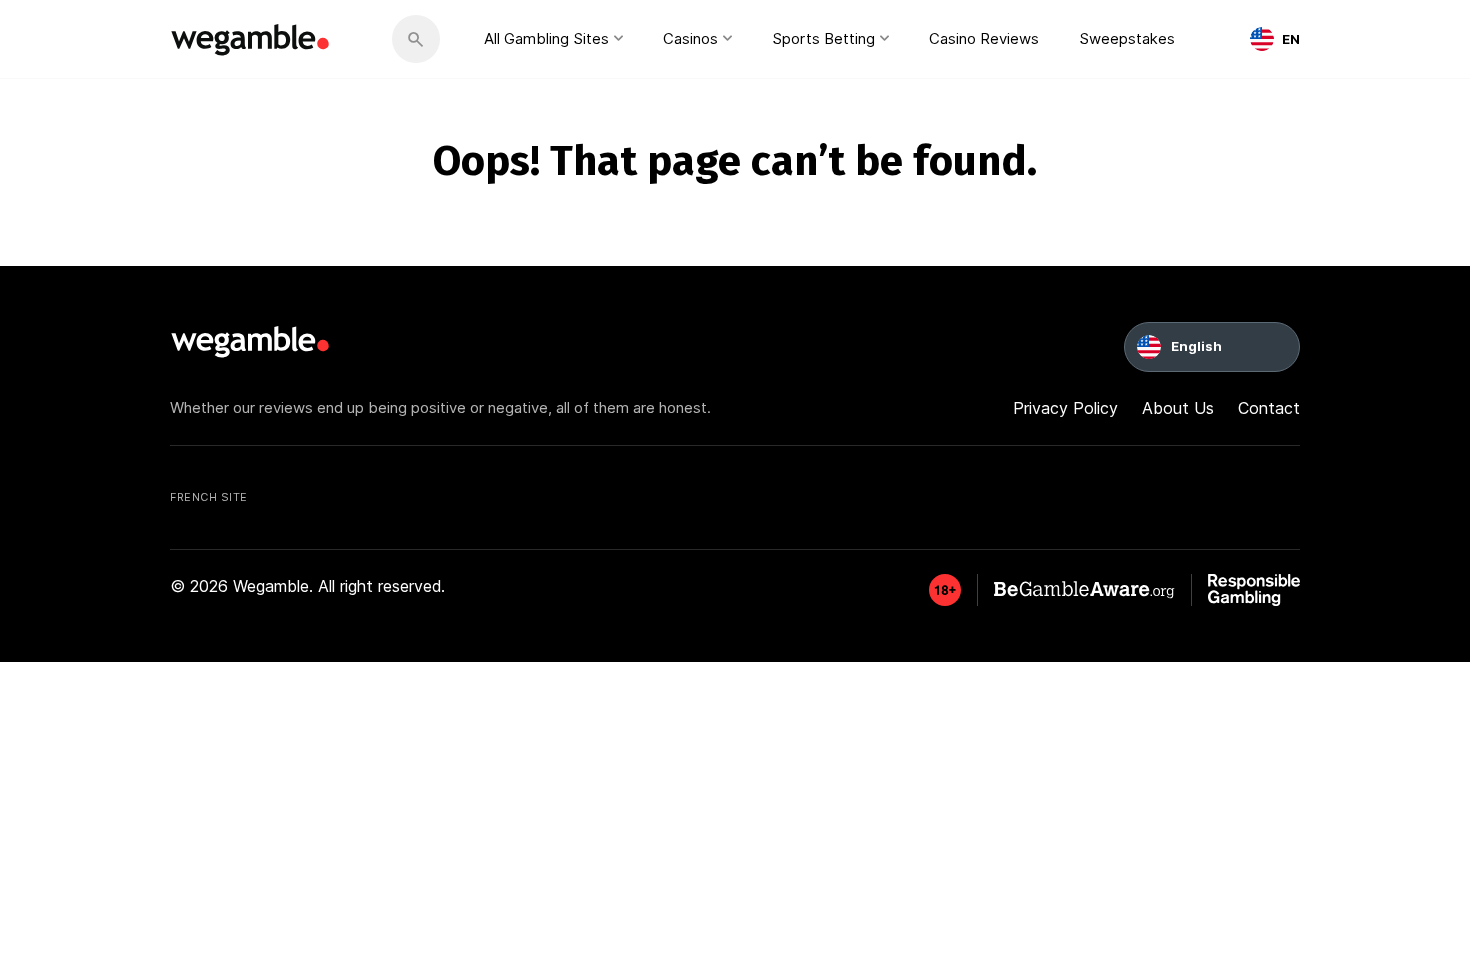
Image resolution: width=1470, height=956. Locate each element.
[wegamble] (251, 39)
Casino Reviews (984, 38)
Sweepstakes (1127, 38)
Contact (1269, 408)
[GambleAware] (945, 590)
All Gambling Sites (546, 38)
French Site (209, 497)
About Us (1178, 408)
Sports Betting (823, 38)
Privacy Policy (1065, 408)
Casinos (690, 38)
